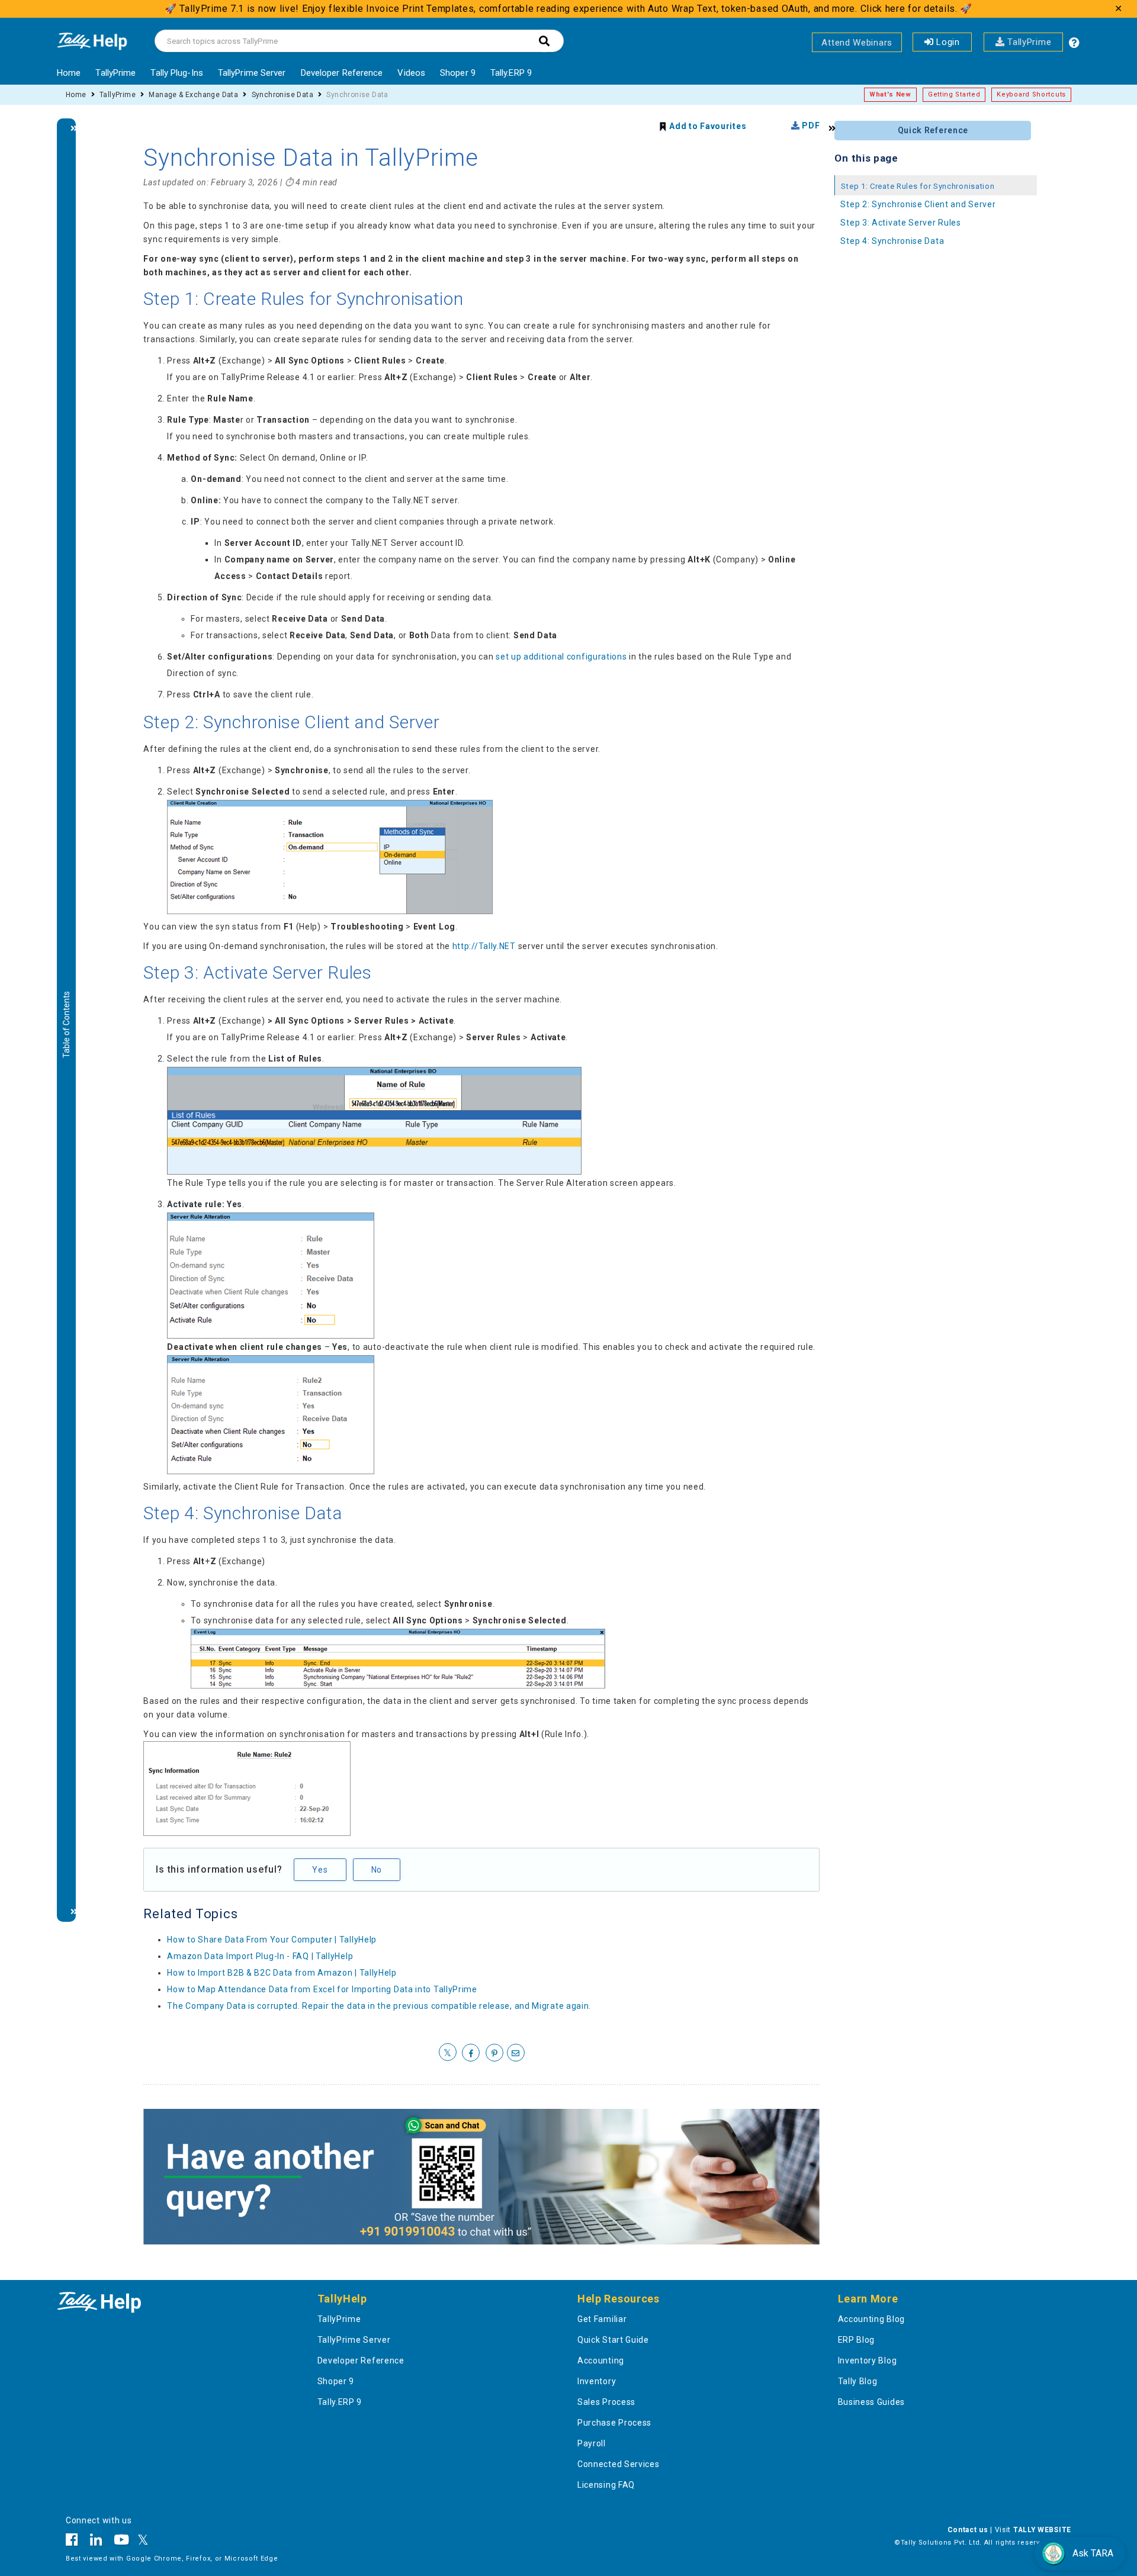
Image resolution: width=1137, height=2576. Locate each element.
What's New (890, 94)
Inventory (597, 2381)
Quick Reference (933, 130)
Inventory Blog (868, 2360)
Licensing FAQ (606, 2485)
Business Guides (872, 2402)
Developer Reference (342, 73)
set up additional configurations (561, 657)
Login (947, 42)
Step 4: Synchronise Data (892, 241)
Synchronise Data (282, 95)
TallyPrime (1028, 42)
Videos (411, 73)
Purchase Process (614, 2423)
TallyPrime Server (252, 73)
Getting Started (954, 94)
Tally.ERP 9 (511, 73)
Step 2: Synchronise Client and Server (918, 204)
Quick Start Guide (613, 2340)
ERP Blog (857, 2340)
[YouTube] (122, 2542)
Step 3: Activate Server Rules (900, 223)
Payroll (592, 2443)
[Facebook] (75, 2542)
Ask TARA (1093, 2553)
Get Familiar (602, 2319)
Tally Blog (858, 2381)
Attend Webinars (857, 43)
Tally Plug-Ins (176, 73)
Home (69, 73)
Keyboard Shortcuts (1031, 94)
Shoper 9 (458, 73)
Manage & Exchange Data (193, 95)
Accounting (601, 2360)
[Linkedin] (96, 2542)
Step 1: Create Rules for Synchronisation (918, 186)
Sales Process (606, 2402)
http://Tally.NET (484, 946)
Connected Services (619, 2464)
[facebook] (471, 2053)
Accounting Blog (872, 2319)
